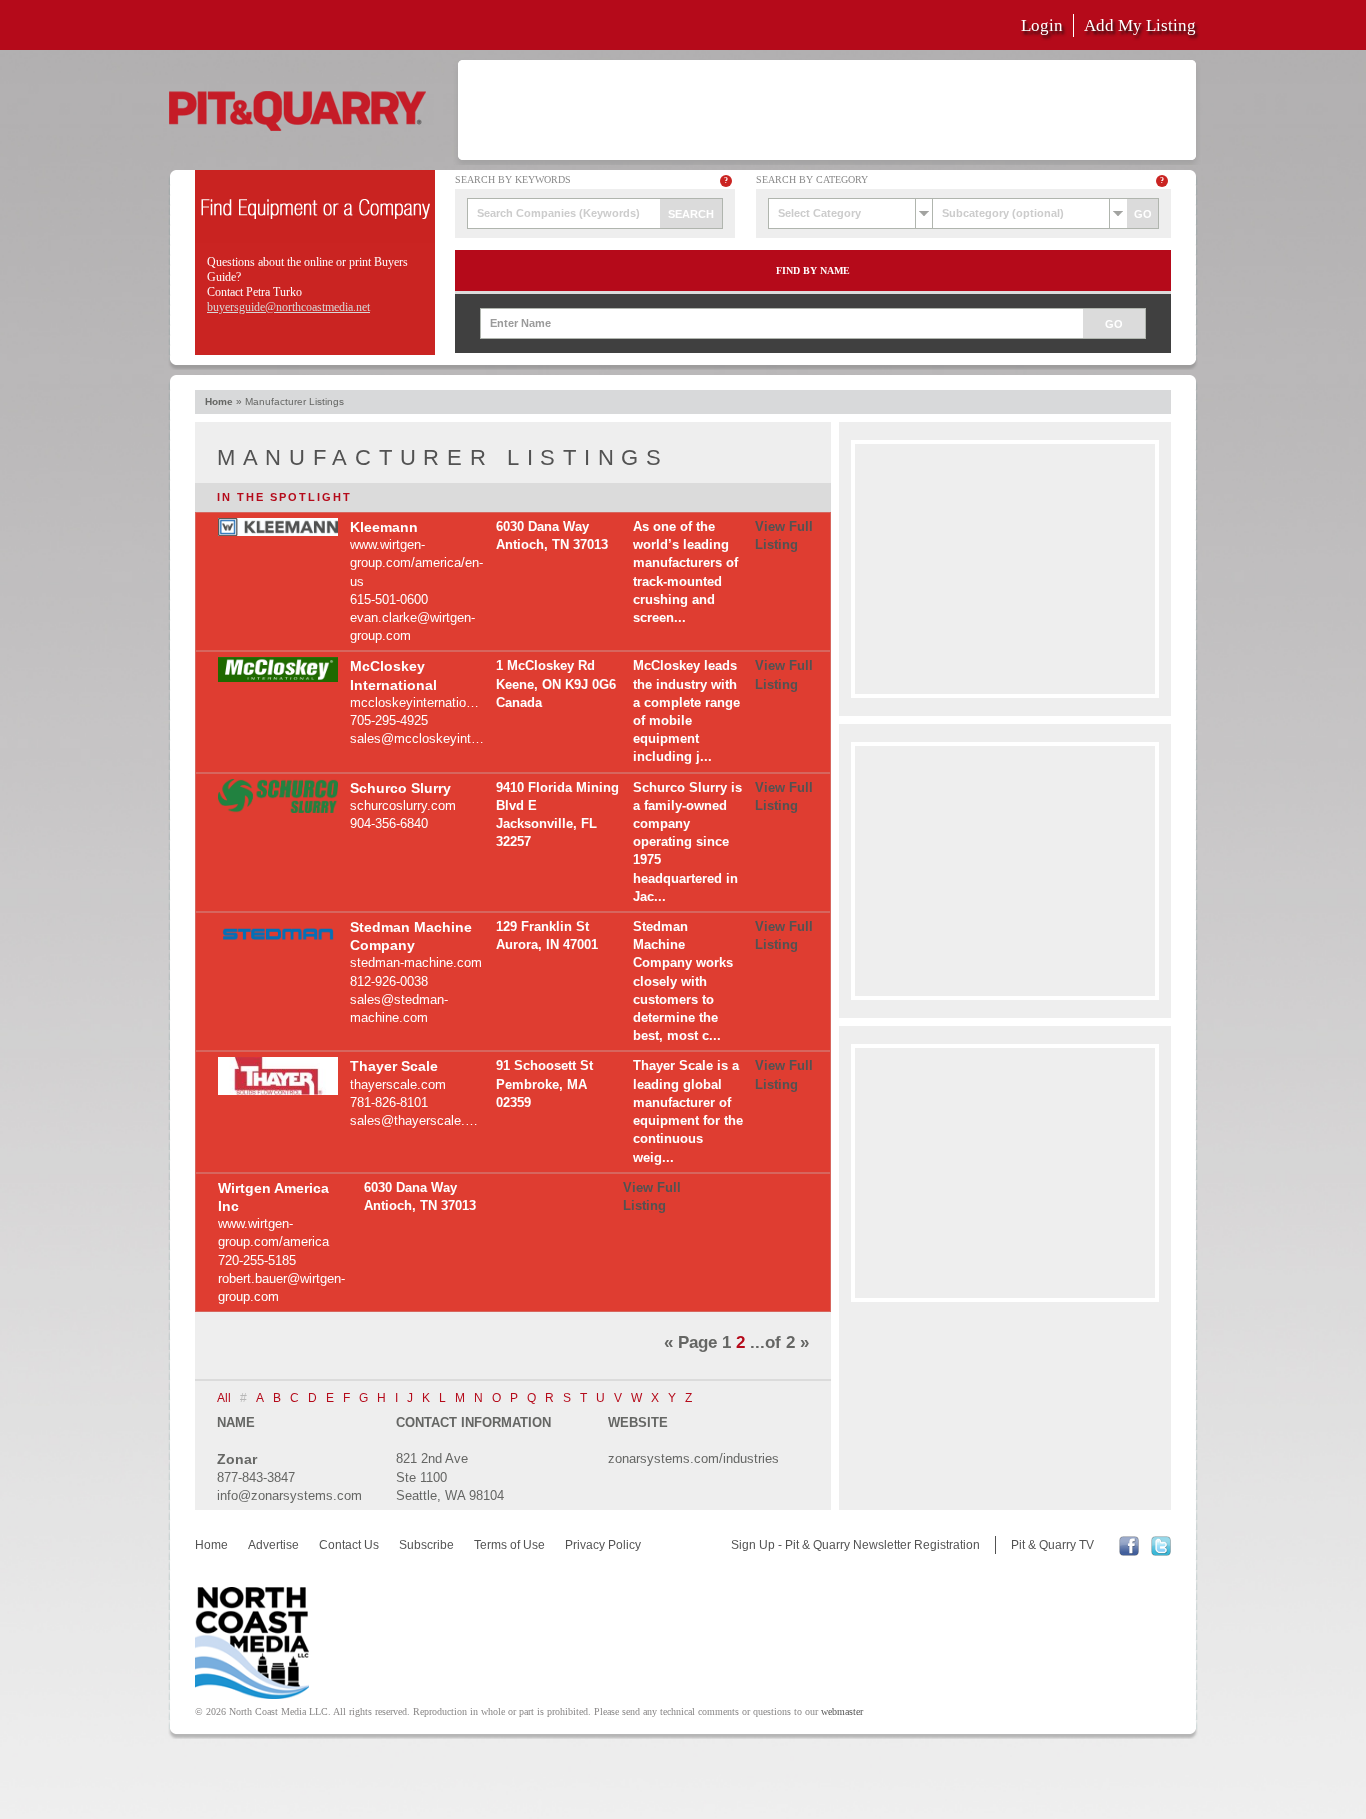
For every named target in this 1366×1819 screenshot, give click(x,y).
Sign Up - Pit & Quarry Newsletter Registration (855, 1545)
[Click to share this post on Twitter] (1161, 1552)
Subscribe (426, 1545)
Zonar (237, 1459)
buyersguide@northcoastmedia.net (288, 307)
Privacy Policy (603, 1545)
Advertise (273, 1545)
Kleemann (384, 527)
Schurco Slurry (400, 788)
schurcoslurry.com (403, 805)
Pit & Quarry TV (1052, 1545)
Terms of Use (509, 1545)
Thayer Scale (394, 1066)
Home (219, 401)
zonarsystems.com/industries (693, 1458)
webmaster (842, 1711)
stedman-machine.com (416, 962)
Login (1042, 25)
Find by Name (813, 270)
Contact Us (349, 1545)
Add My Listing (1140, 25)
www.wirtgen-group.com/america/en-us (416, 562)
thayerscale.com (398, 1084)
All (224, 1398)
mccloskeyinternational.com (431, 702)
